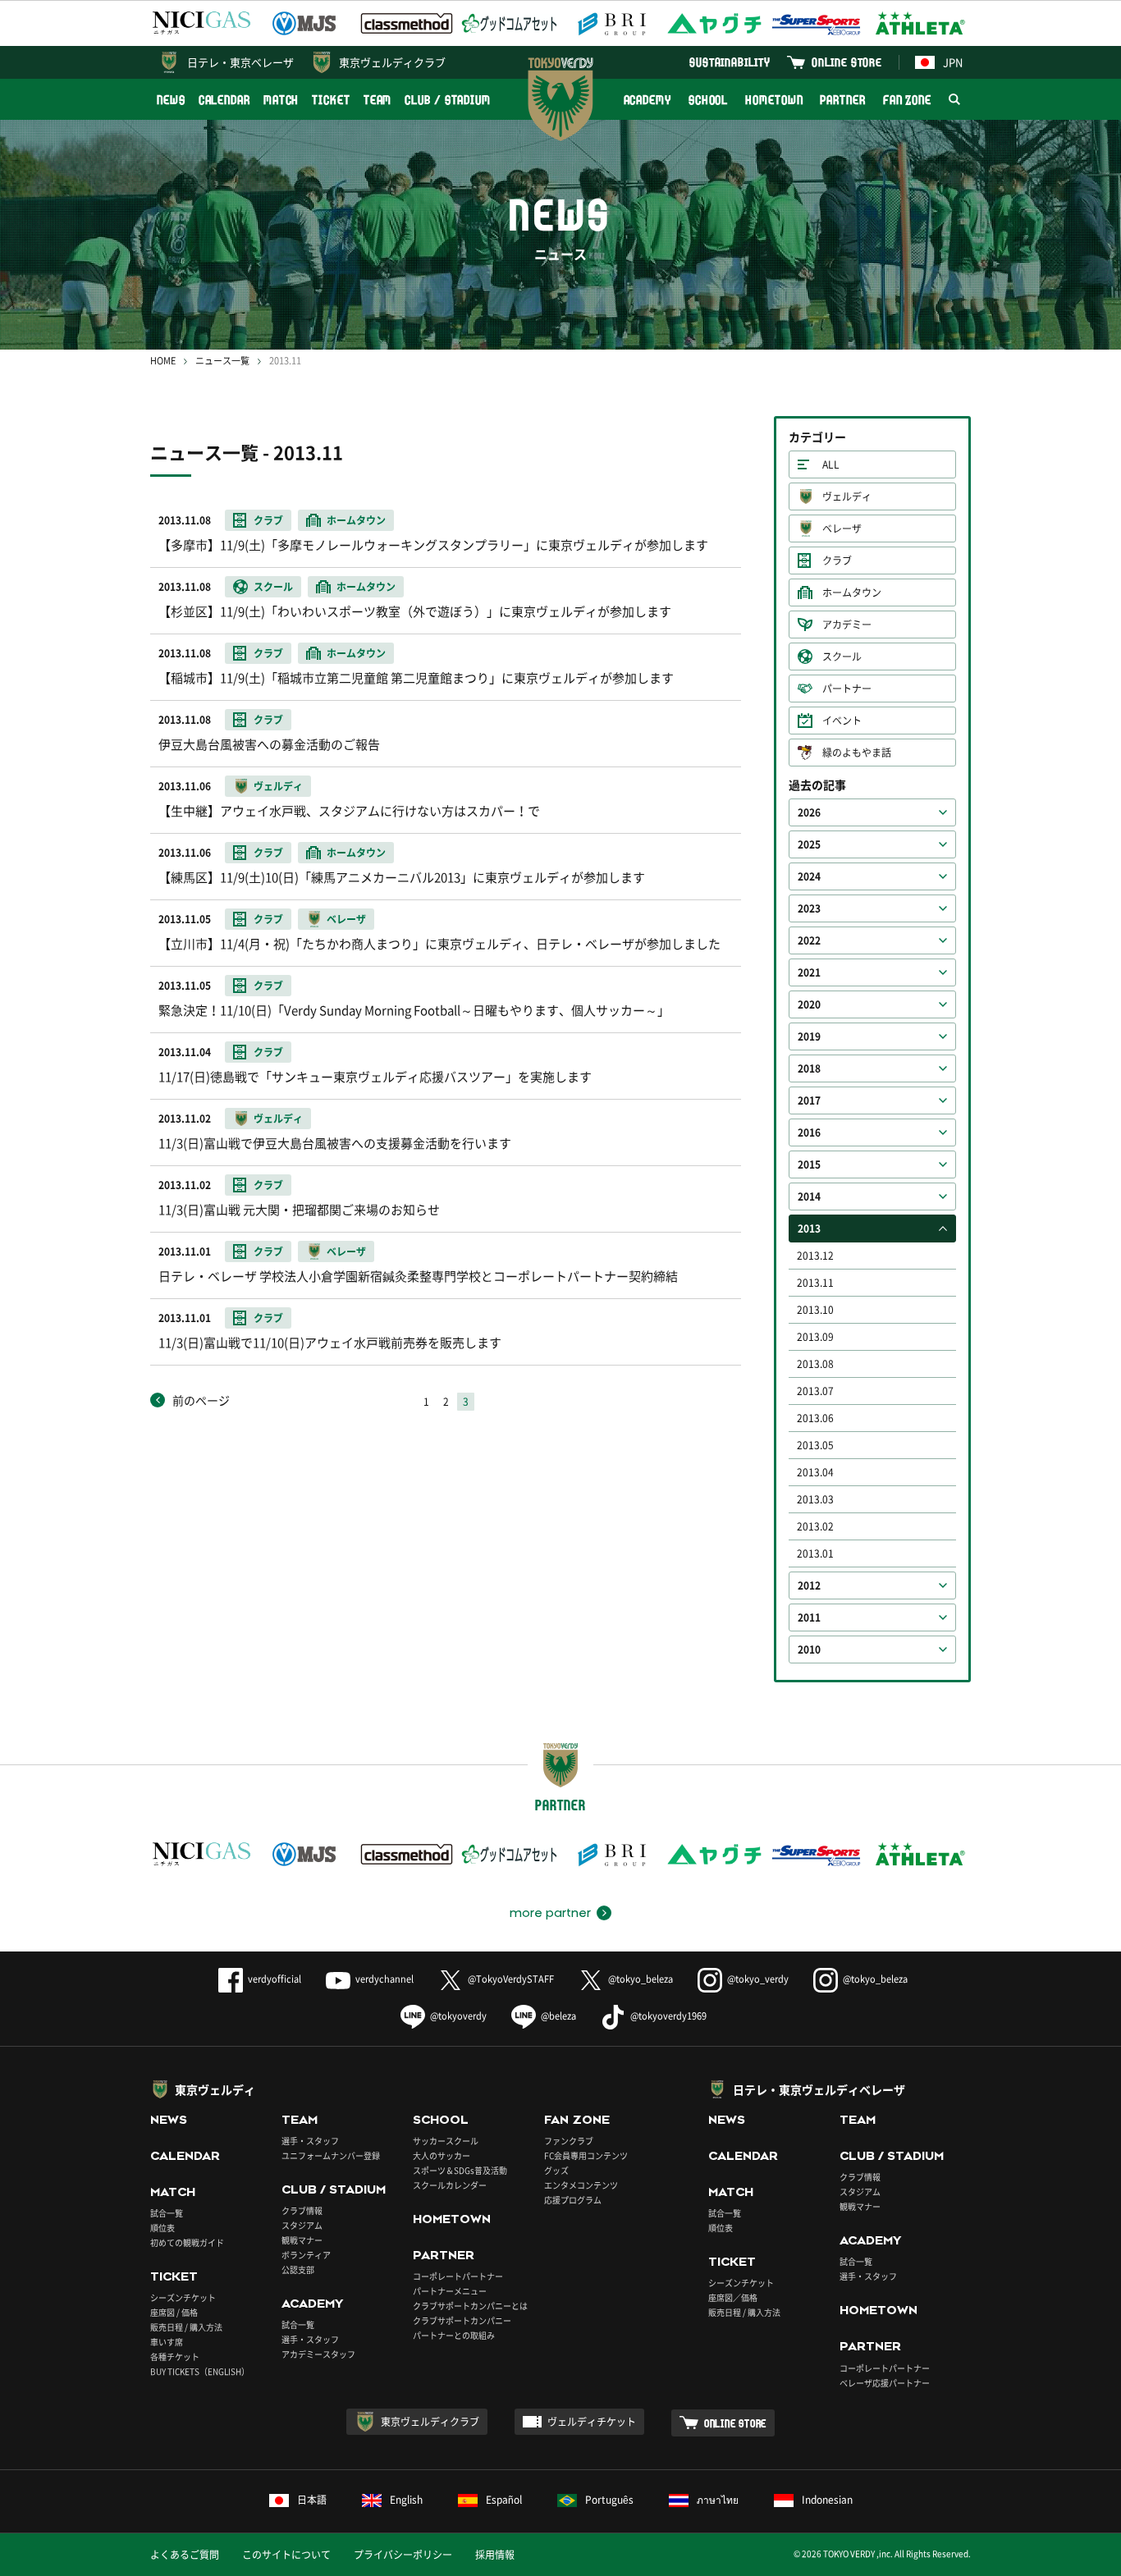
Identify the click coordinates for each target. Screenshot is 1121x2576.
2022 (809, 940)
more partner (550, 1913)
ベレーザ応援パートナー (885, 2383)
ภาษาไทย (718, 2500)
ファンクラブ (569, 2141)
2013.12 (815, 1256)
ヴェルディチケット (592, 2422)
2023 (809, 908)
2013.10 (815, 1310)
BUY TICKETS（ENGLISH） (200, 2371)
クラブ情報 (302, 2210)
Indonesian (827, 2500)
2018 (809, 1068)
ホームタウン (852, 593)
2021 (809, 972)
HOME (163, 361)
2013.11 (815, 1283)
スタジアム (302, 2225)
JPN (953, 62)
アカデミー (847, 625)
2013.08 (815, 1364)
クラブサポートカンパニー (462, 2320)
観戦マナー (302, 2240)
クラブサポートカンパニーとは (470, 2306)
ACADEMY (647, 100)
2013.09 (815, 1337)
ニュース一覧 (222, 361)
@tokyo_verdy (758, 1979)
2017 (809, 1100)
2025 (809, 844)
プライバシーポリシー (403, 2555)
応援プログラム (573, 2200)
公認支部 (298, 2269)
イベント (842, 721)
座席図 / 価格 (174, 2312)
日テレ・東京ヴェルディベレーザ (819, 2089)
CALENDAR (224, 100)
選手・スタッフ (310, 2141)
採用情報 (495, 2555)
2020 (809, 1004)
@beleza (558, 2016)
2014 (809, 1196)
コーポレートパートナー (458, 2276)
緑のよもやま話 (857, 753)
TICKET (331, 100)
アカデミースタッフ (318, 2354)
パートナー (847, 689)
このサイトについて (286, 2555)
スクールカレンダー (450, 2185)
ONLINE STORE (847, 62)
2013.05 (815, 1445)
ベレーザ (842, 528)
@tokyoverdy (458, 2016)
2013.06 (815, 1418)
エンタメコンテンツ (581, 2185)
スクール (842, 657)
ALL (831, 464)
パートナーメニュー (450, 2291)
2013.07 (815, 1391)
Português (609, 2500)
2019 (809, 1036)
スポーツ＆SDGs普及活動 (460, 2170)
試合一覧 (167, 2213)
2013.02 (815, 1526)
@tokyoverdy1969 (668, 2016)
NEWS (171, 100)
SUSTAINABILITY (730, 62)
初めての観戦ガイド (187, 2242)
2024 (809, 876)
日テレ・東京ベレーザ (240, 62)
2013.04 (815, 1472)
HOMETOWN (774, 100)
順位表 (162, 2228)
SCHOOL (708, 100)
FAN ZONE (907, 100)
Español (504, 2500)
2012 (809, 1585)
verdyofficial (275, 1979)
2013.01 (815, 1553)
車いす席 (167, 2342)
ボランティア (306, 2255)
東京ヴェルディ (215, 2089)
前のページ (201, 1400)
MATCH (281, 100)
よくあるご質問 (185, 2555)
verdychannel (384, 1979)
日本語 (312, 2500)
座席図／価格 (733, 2297)
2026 (809, 812)
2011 (809, 1617)
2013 (809, 1229)
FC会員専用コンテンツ (586, 2155)
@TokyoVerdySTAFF (511, 1979)
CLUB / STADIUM (448, 100)
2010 (809, 1649)
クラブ (837, 560)
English (406, 2500)
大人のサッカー (442, 2155)
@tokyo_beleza (641, 1979)
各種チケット (175, 2356)
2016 (809, 1132)
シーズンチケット (183, 2297)
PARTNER (842, 100)
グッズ (556, 2170)
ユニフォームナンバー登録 (331, 2155)
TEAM (378, 100)
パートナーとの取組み (454, 2335)
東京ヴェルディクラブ (392, 62)
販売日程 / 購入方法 (186, 2327)
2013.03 (815, 1499)
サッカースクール (446, 2141)
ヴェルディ (847, 496)
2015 (809, 1164)
